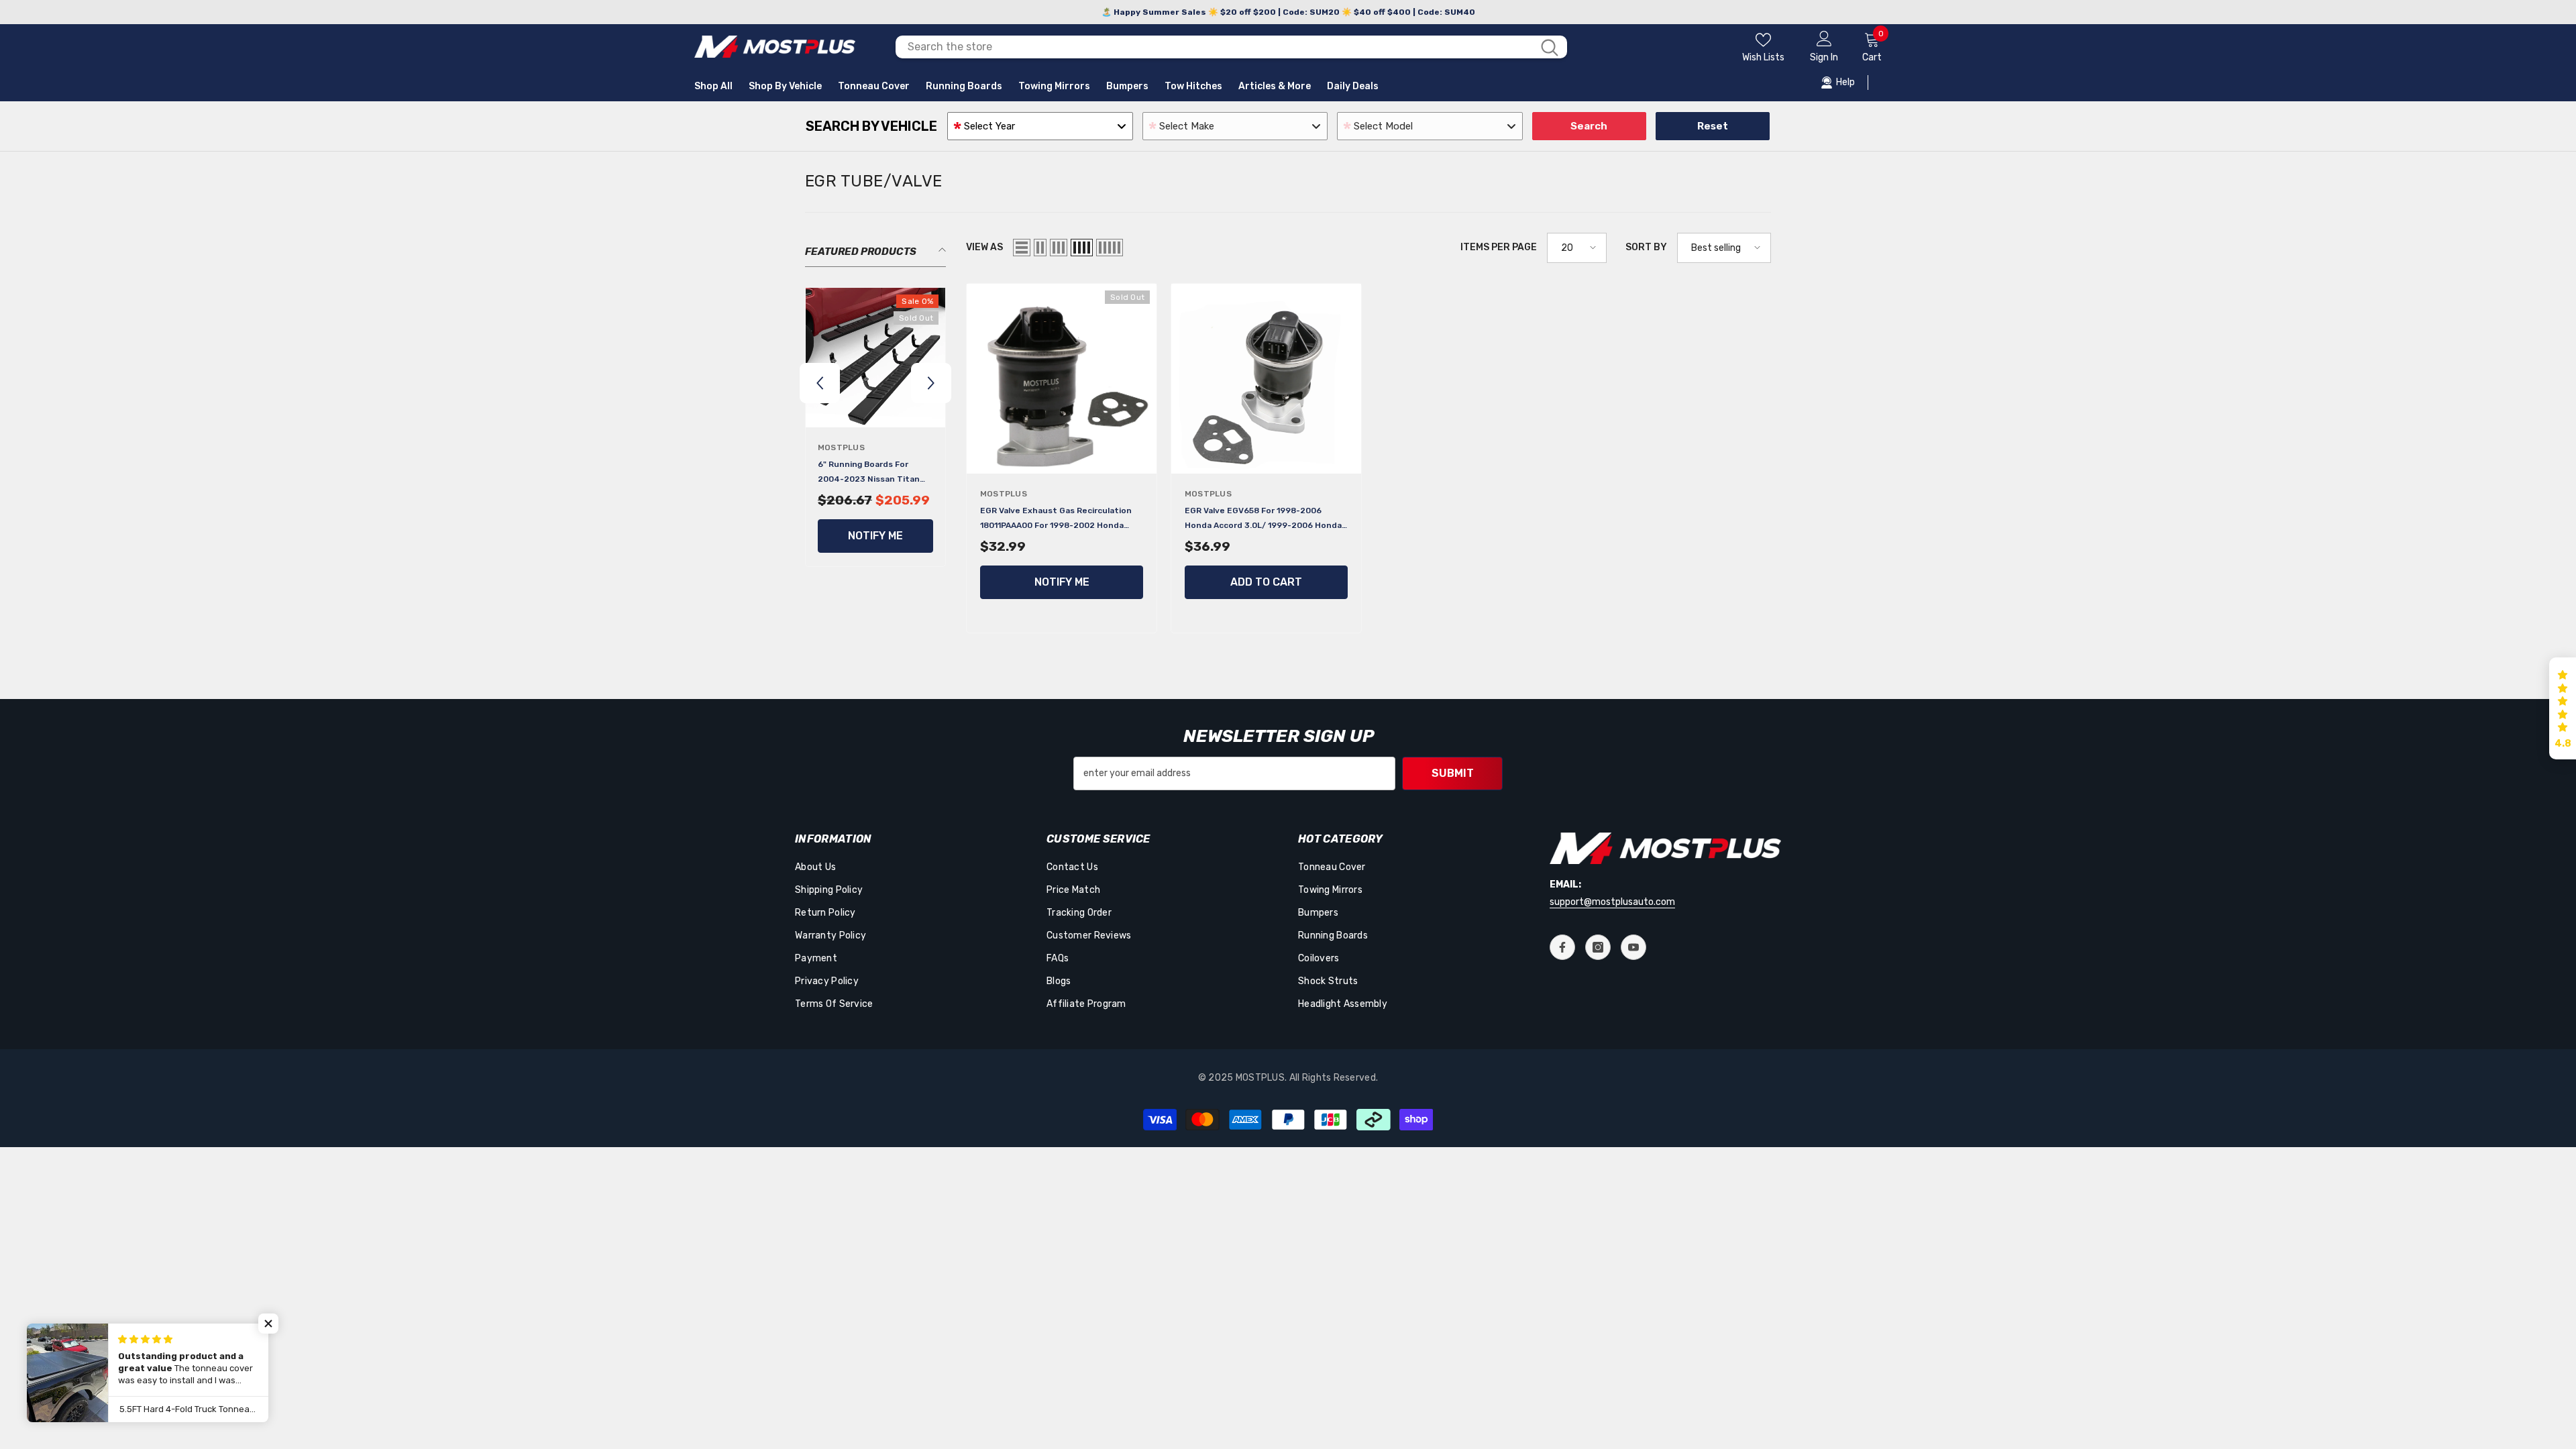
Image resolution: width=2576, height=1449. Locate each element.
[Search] (1231, 47)
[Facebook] (1562, 947)
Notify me (875, 536)
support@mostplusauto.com (1612, 902)
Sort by (1646, 247)
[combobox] (1214, 47)
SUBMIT (1453, 773)
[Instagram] (1598, 947)
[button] (820, 383)
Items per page (1499, 247)
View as (984, 247)
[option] (875, 430)
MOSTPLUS (841, 447)
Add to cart (1266, 582)
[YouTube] (1633, 947)
